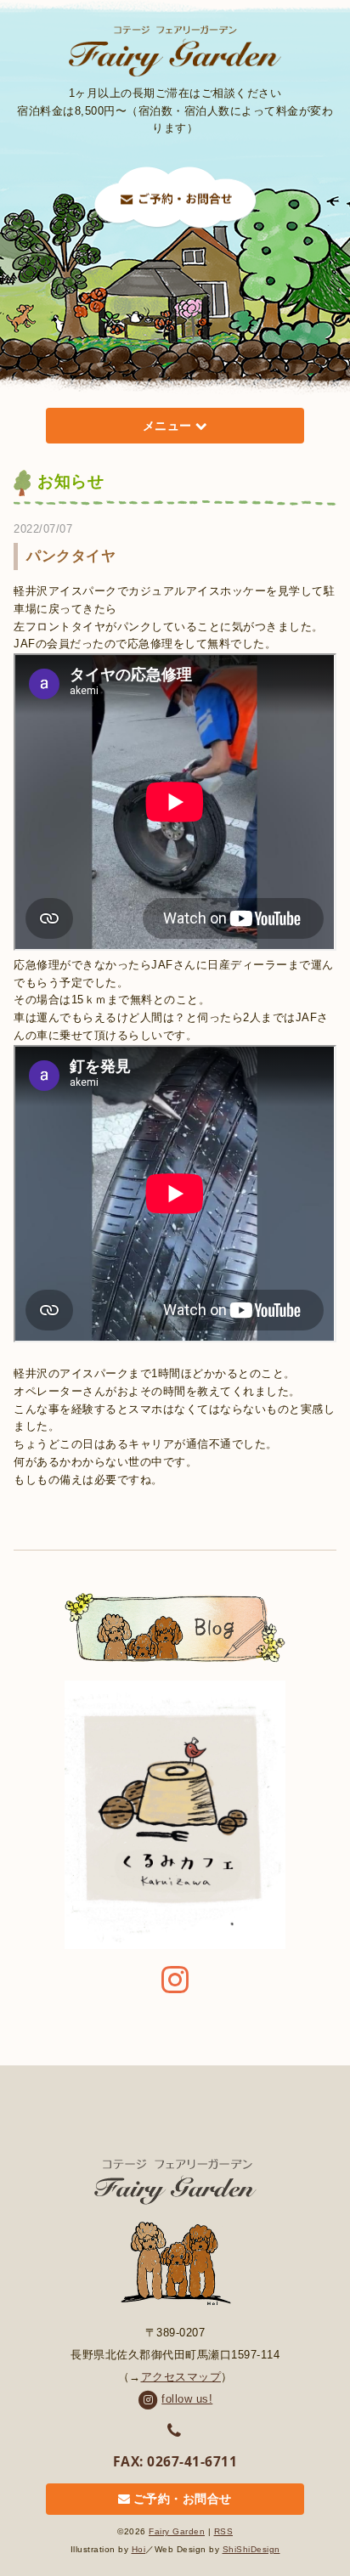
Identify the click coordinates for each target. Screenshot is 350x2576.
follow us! (187, 2399)
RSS (224, 2531)
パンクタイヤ (71, 556)
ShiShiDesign (251, 2549)
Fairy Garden (177, 2531)
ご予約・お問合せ (183, 2500)
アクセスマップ (181, 2377)
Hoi (139, 2549)
